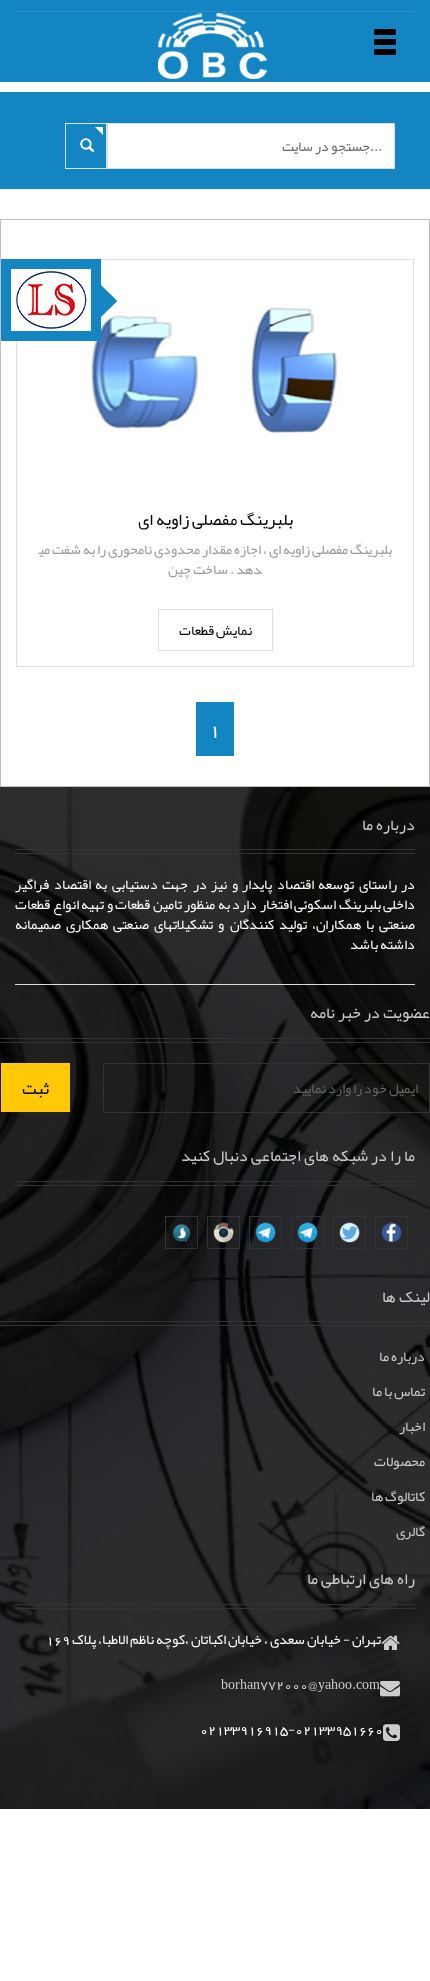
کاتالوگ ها (398, 1496)
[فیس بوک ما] (391, 1232)
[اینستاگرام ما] (223, 1232)
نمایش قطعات (215, 630)
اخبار (412, 1426)
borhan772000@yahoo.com (300, 1684)
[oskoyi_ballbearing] (181, 1232)
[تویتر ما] (349, 1232)
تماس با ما (398, 1391)
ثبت (35, 1088)
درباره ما (402, 1356)
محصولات (399, 1461)
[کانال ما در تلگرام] (307, 1232)
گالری (410, 1531)
